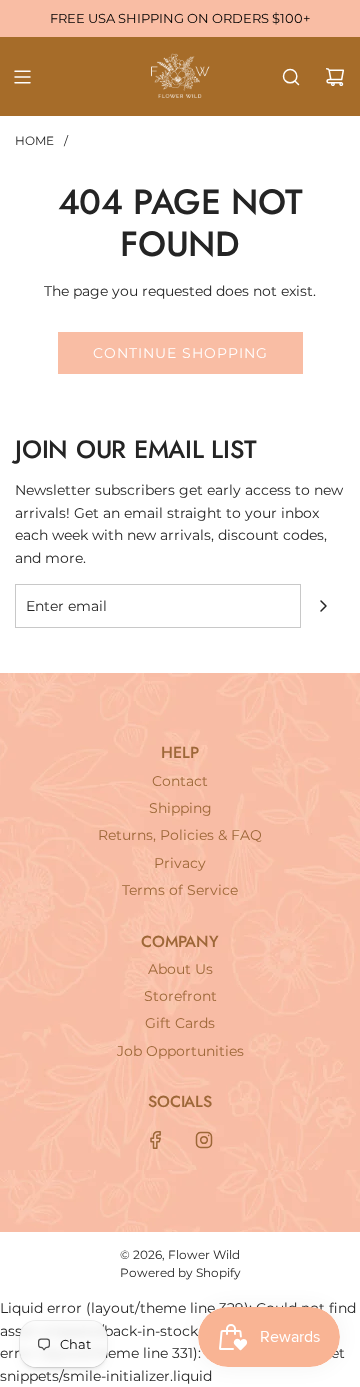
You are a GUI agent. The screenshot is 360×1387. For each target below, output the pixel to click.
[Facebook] (156, 1140)
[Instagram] (204, 1140)
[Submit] (323, 606)
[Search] (291, 77)
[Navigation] (22, 77)
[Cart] (335, 77)
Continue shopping (180, 353)
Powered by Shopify (180, 1272)
